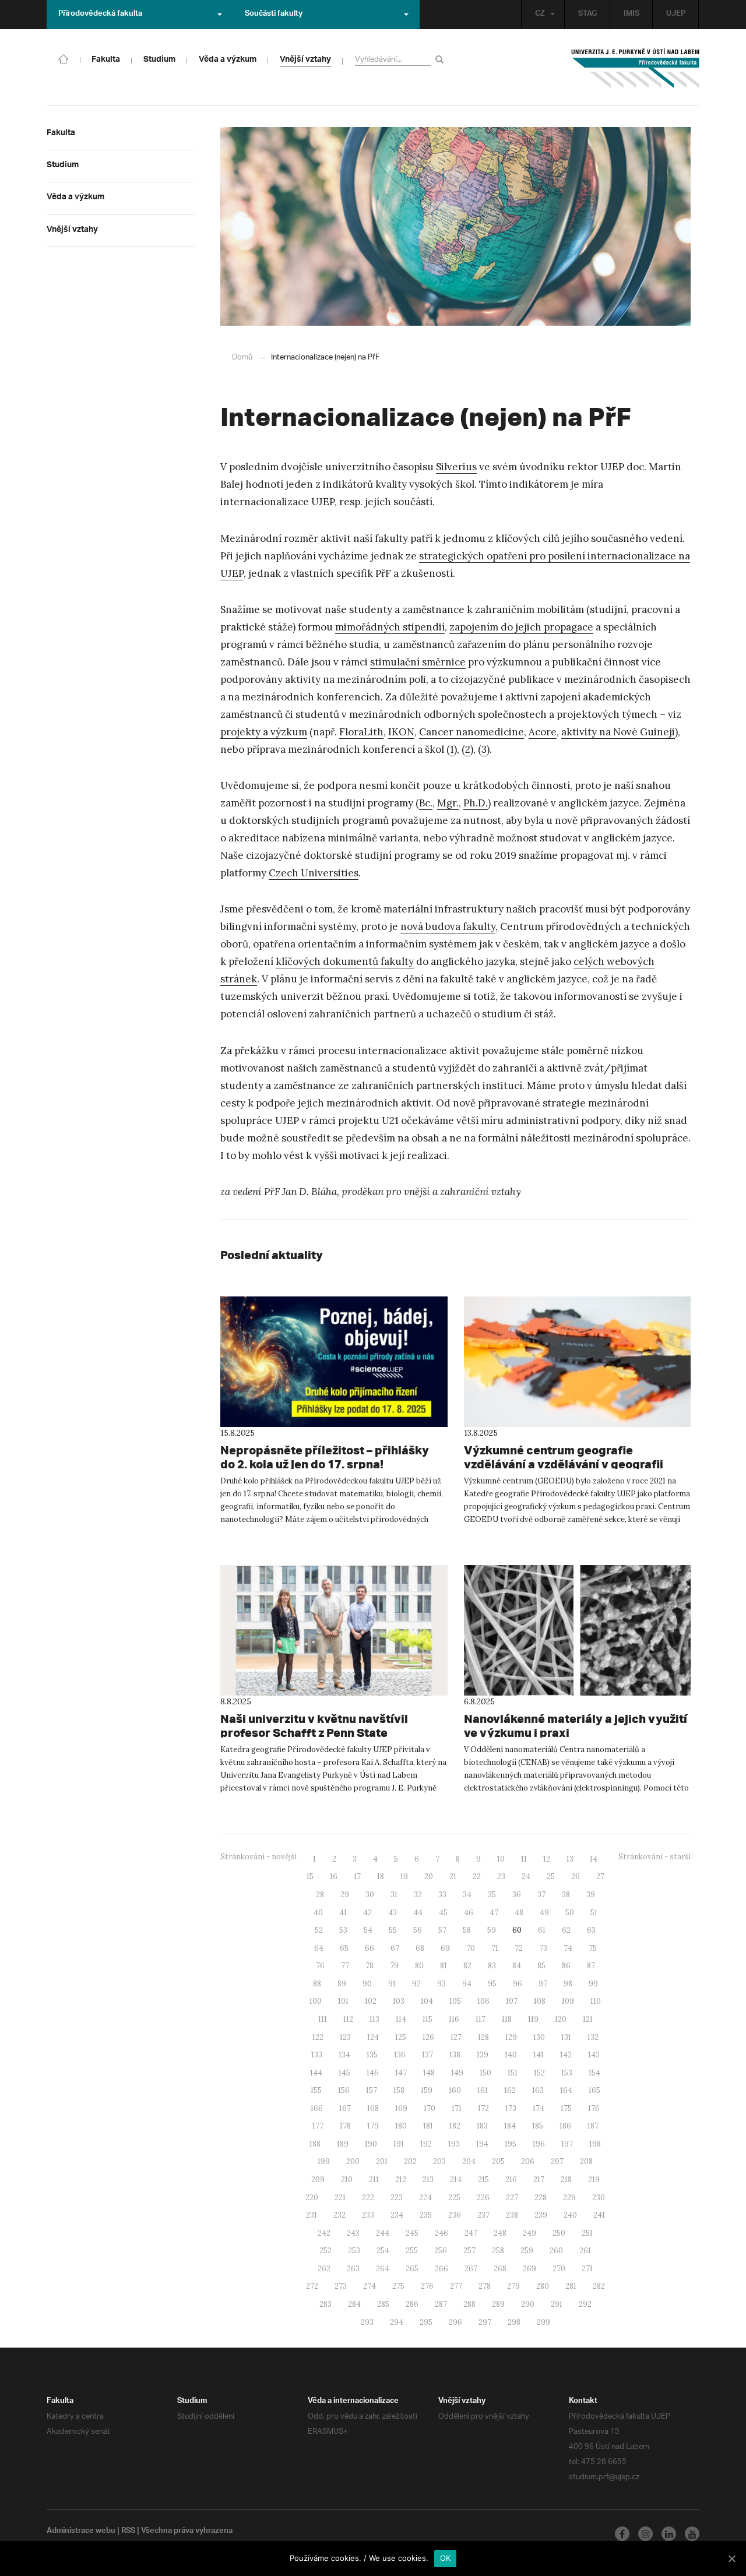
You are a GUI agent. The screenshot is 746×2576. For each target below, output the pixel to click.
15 (310, 1877)
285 (383, 2304)
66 (370, 1948)
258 (498, 2251)
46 (469, 1913)
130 (539, 2037)
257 (469, 2251)
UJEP (676, 15)
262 (324, 2269)
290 (528, 2304)
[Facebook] (622, 2534)
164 (566, 2090)
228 (541, 2198)
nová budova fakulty (448, 926)
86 (566, 1966)
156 (344, 2090)
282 (599, 2286)
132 (593, 2037)
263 (353, 2269)
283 (326, 2304)
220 (312, 2198)
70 (471, 1948)
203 (439, 2161)
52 (319, 1930)
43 (393, 1913)
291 (557, 2304)
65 (344, 1948)
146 (373, 2073)
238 (512, 2215)
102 (371, 2001)
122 (318, 2037)
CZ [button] (540, 15)
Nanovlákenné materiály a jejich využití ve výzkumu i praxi (576, 1726)
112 (348, 2019)
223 (397, 2198)
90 (367, 1984)
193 (454, 2144)
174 (539, 2108)
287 (441, 2304)
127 (456, 2037)
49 (544, 1913)
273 (341, 2286)
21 (453, 1877)
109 (568, 2001)
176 (594, 2108)
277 (456, 2286)
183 (482, 2126)
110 (596, 2001)
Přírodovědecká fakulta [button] (100, 15)
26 (576, 1877)
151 (513, 2073)
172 (483, 2108)
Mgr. (448, 803)
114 (401, 2019)
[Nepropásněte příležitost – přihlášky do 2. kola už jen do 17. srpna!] (334, 1362)
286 (412, 2304)
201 (382, 2161)
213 (428, 2179)
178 (345, 2126)
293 (367, 2322)
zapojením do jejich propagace (521, 627)
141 (539, 2055)
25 (551, 1877)
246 (441, 2233)
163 (538, 2090)
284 (354, 2304)
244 (383, 2233)
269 (529, 2269)
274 (370, 2286)
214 (456, 2179)
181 (428, 2126)
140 (511, 2055)
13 (570, 1859)
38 (566, 1895)
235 (426, 2215)
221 (340, 2198)
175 (566, 2108)
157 (372, 2090)
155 (316, 2090)
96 (518, 1984)
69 (445, 1948)
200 (353, 2161)
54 (368, 1930)
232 (339, 2215)
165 (594, 2090)
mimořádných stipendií (390, 627)
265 (412, 2269)
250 (559, 2233)
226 (483, 2198)
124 (373, 2037)
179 (373, 2126)
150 (485, 2073)
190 (371, 2144)
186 (565, 2126)
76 (320, 1966)
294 (397, 2322)
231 (312, 2215)
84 (517, 1966)
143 (594, 2055)
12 (547, 1859)
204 (469, 2161)
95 (492, 1984)
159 (427, 2090)
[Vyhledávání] (441, 59)
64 (319, 1948)
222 (368, 2198)
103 (399, 2001)
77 (345, 1966)
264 (383, 2269)
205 (498, 2161)
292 (585, 2304)
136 (400, 2055)
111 (323, 2019)
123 (345, 2037)
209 (318, 2179)
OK (446, 2558)
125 (401, 2037)
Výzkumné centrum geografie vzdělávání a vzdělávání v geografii (564, 1457)
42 (367, 1913)
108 (540, 2001)
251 (587, 2233)
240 (570, 2215)
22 (477, 1877)
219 (594, 2179)
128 (483, 2037)
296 (455, 2322)
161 (483, 2090)
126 (428, 2037)
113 (374, 2019)
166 (317, 2108)
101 (343, 2001)
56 (418, 1930)
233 (368, 2215)
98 (568, 1984)
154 (594, 2073)
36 (517, 1895)
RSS (128, 2532)
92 (416, 1984)
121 (588, 2019)
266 (441, 2269)
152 (539, 2073)
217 (539, 2179)
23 (501, 1877)
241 (599, 2215)
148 (429, 2073)
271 (587, 2269)
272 (312, 2286)
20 (429, 1877)
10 (501, 1859)
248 (500, 2233)
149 (457, 2073)
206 (528, 2161)
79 (394, 1966)
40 (318, 1913)
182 (455, 2126)
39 (591, 1895)
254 (383, 2251)
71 (495, 1948)
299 (543, 2322)
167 (345, 2108)
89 (342, 1984)
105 (455, 2001)
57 (442, 1930)
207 (557, 2161)
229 (569, 2198)
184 (510, 2126)
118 (507, 2019)
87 (591, 1966)
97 (543, 1984)
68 (420, 1948)
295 (426, 2322)
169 (401, 2108)
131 (566, 2037)
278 (485, 2286)
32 (418, 1895)
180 (401, 2126)
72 (519, 1948)
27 (600, 1877)
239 (541, 2215)
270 (559, 2269)
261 (585, 2251)
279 (513, 2286)
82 (467, 1966)
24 (526, 1877)
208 (586, 2161)
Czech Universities (314, 873)
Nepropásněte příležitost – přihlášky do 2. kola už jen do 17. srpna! (325, 1457)
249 (529, 2233)
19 (404, 1877)
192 (426, 2144)
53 (343, 1930)
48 (519, 1913)
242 (324, 2233)
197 (567, 2144)
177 (318, 2126)
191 (399, 2144)
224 (425, 2198)
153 (567, 2073)
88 (317, 1984)
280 (543, 2286)
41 (343, 1913)
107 (512, 2001)
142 (566, 2055)
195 (511, 2144)
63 (591, 1930)
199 (324, 2161)
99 (593, 1984)
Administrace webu (81, 2532)
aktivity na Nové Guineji (618, 732)
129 (511, 2037)
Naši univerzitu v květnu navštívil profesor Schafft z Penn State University (314, 1733)
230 (599, 2198)
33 (442, 1895)
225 (454, 2198)
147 (401, 2073)
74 (568, 1948)
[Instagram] (645, 2534)
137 (427, 2055)
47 (494, 1913)
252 (326, 2251)
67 (395, 1948)
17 (357, 1877)
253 (354, 2251)
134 (344, 2055)
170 (430, 2108)
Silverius (456, 467)
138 (455, 2055)
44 (418, 1913)
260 (556, 2251)
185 (538, 2126)
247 (471, 2233)
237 (483, 2215)
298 (514, 2322)
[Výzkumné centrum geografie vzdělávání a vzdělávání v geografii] (578, 1362)
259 (527, 2251)
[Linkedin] (669, 2534)
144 (316, 2073)
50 (570, 1913)
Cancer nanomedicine (471, 732)
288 (469, 2304)
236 (455, 2215)
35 (492, 1895)
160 (455, 2090)
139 (483, 2055)
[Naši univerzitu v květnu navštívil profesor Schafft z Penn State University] (334, 1630)
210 (347, 2179)
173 (511, 2108)
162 (510, 2090)
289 (498, 2304)
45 (443, 1913)
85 (541, 1966)
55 (393, 1930)
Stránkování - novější (258, 1857)
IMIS (631, 15)
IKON (401, 732)
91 (392, 1984)
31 (394, 1895)
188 (315, 2144)
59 (492, 1930)
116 (454, 2019)
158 (399, 2090)
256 (441, 2251)
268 (500, 2269)
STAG (587, 15)
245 (412, 2233)
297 (485, 2322)
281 (571, 2286)
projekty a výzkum (264, 732)
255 (412, 2251)
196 (539, 2144)
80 (419, 1966)
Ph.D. (476, 803)
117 (481, 2019)
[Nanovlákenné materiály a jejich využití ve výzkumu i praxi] (578, 1630)
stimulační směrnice (418, 662)
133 (317, 2055)
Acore (543, 732)
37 (541, 1895)
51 (594, 1913)
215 (483, 2179)
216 (511, 2179)
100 (316, 2001)
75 (593, 1948)
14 (594, 1859)
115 (427, 2019)
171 (457, 2108)
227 (512, 2198)
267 (471, 2269)
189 (343, 2144)
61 (542, 1930)
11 (524, 1859)
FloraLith (361, 732)
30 (370, 1895)
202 (410, 2161)
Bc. (426, 803)
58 (467, 1930)
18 (381, 1877)
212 (401, 2179)
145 (344, 2073)
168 (373, 2108)
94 (467, 1984)
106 (483, 2001)
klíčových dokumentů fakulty (345, 961)
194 (482, 2144)
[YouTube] (692, 2534)
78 (370, 1966)
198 (595, 2144)
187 (593, 2126)
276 (427, 2286)
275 (398, 2286)
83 (492, 1966)
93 (441, 1984)
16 (334, 1877)
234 (397, 2215)
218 (566, 2179)
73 (543, 1948)
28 (320, 1895)
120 (561, 2019)
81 (444, 1966)
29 (345, 1895)
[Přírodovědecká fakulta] (64, 58)
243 (353, 2233)
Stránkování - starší (654, 1857)
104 (427, 2001)
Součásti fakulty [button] (274, 15)
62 (566, 1930)
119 (533, 2019)
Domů (242, 357)
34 (467, 1895)
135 (372, 2055)
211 (374, 2179)
